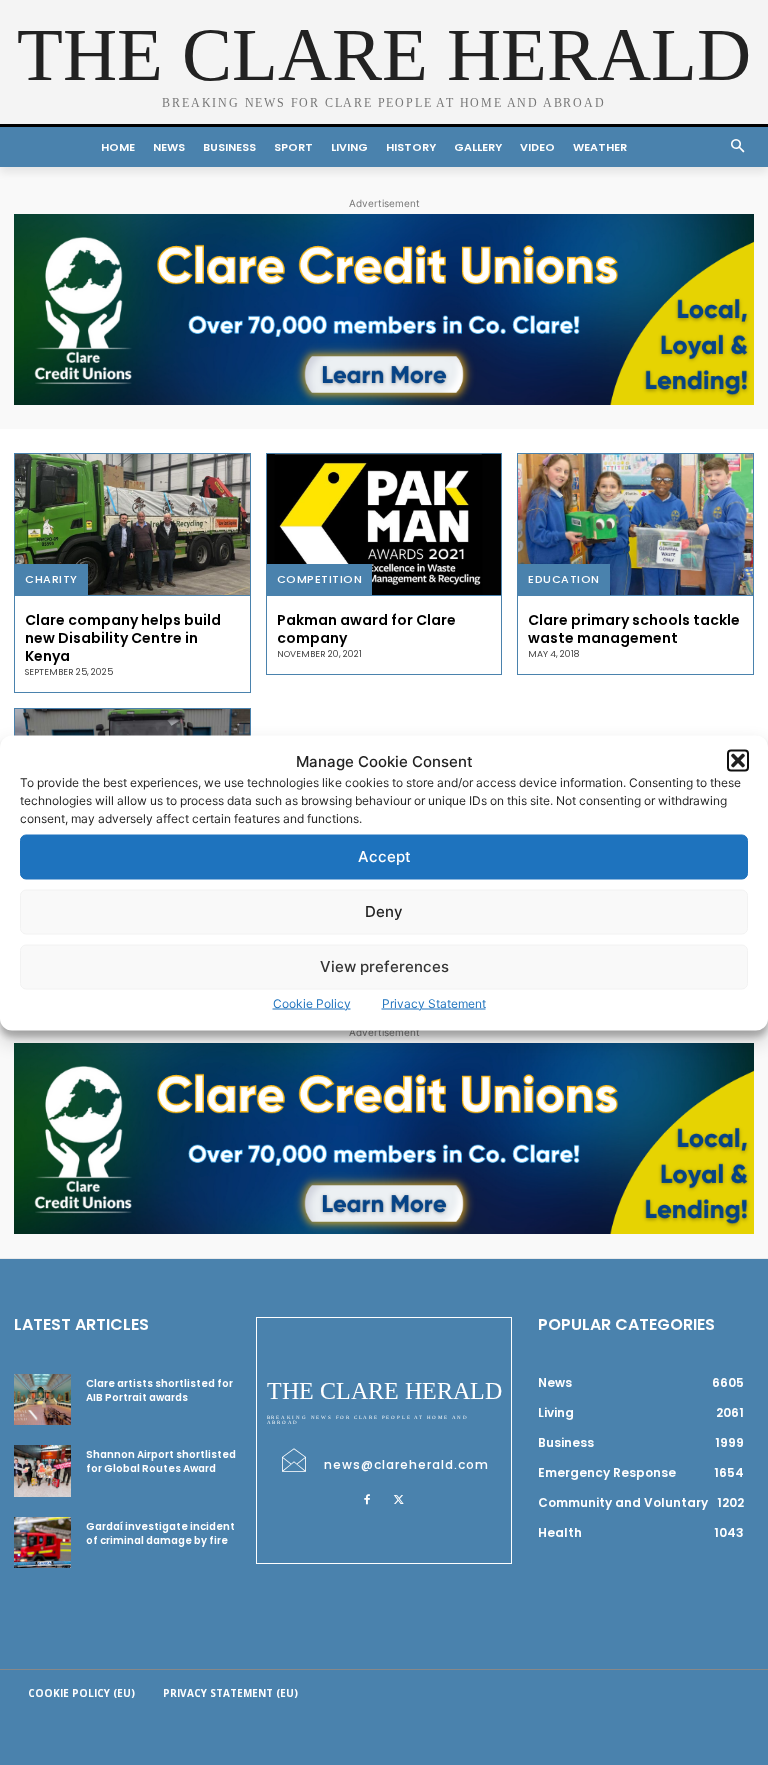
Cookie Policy (312, 1002)
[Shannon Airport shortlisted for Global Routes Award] (42, 1470)
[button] (738, 761)
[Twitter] (399, 1499)
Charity (51, 579)
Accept (384, 856)
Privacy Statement (434, 1002)
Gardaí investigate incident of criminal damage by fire (160, 1533)
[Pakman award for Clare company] (384, 524)
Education (564, 579)
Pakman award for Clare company (366, 629)
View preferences (384, 966)
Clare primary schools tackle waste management (634, 629)
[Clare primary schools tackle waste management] (635, 524)
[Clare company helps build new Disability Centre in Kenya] (132, 524)
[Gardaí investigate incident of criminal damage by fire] (42, 1542)
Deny (384, 911)
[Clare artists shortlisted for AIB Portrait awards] (42, 1399)
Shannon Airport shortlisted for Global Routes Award (161, 1461)
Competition (320, 579)
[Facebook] (367, 1499)
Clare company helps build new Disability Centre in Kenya (123, 638)
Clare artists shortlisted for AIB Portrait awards (159, 1390)
